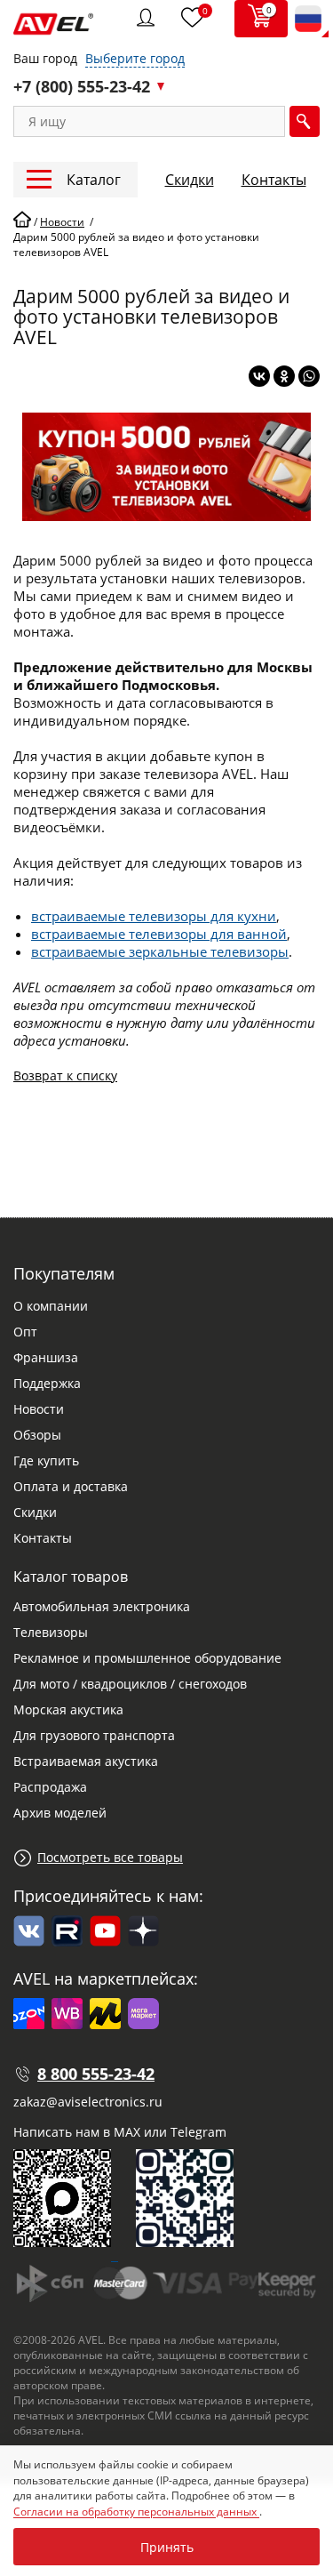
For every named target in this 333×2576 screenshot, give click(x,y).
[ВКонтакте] (259, 376)
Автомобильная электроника (102, 1606)
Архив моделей (60, 1813)
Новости (39, 1409)
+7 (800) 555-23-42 (82, 86)
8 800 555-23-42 (96, 2074)
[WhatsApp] (309, 376)
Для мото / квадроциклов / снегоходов (130, 1684)
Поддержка (47, 1383)
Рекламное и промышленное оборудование (147, 1658)
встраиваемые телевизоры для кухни (154, 916)
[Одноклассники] (284, 376)
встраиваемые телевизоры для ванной (159, 934)
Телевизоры (51, 1632)
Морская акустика (68, 1709)
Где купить (46, 1461)
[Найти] (305, 121)
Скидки (190, 180)
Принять (167, 2547)
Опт (25, 1332)
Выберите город (135, 58)
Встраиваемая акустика (86, 1761)
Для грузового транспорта (94, 1735)
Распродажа (50, 1787)
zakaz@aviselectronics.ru (88, 2102)
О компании (51, 1306)
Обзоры (37, 1435)
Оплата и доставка (71, 1486)
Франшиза (46, 1357)
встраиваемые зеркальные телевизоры (160, 951)
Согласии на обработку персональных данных (136, 2512)
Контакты (274, 180)
